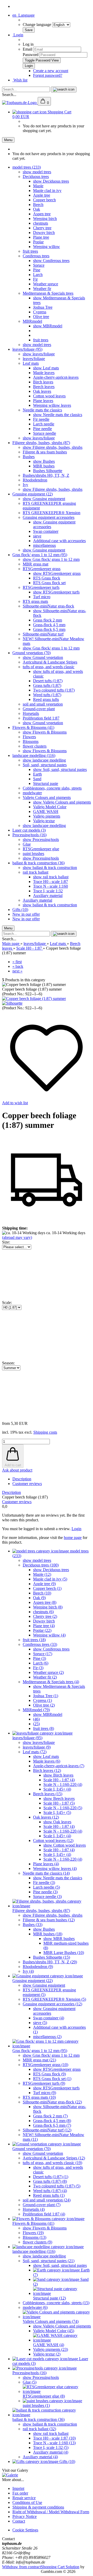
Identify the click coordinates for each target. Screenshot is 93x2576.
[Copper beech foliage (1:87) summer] (34, 999)
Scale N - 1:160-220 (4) (63, 1784)
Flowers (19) (33, 2233)
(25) (36, 1724)
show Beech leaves (59, 1798)
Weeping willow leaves (52, 405)
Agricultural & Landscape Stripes (50, 662)
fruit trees (30, 251)
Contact (19, 2521)
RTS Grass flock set (49, 583)
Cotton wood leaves (49, 396)
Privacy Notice (25, 2516)
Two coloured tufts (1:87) (54, 690)
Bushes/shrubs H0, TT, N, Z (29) (50, 1962)
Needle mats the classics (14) (46, 1873)
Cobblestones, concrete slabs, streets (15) (56, 2303)
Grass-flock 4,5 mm (49, 625)
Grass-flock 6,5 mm (49, 629)
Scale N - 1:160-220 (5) (63, 1808)
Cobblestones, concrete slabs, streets (52, 788)
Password (31, 55)
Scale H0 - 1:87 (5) (59, 1803)
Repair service (24, 2498)
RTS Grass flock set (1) (52, 2079)
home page (73, 1538)
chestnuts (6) (43, 1612)
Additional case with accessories (59, 541)
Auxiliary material (48, 896)
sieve (37, 536)
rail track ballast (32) (39, 2429)
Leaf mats (31, 363)
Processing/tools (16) (29, 835)
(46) (36, 1719)
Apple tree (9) (44, 1584)
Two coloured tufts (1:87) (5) (57, 2186)
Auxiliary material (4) (51, 2452)
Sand (37, 779)
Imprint (18, 2488)
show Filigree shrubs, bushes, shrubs (53, 447)
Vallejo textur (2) (47, 2354)
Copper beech (44, 200)
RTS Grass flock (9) (49, 2074)
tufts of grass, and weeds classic (49, 667)
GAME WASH (46, 812)
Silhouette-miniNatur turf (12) (47, 2130)
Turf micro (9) (45, 2093)
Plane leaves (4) (46, 1864)
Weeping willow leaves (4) (55, 1869)
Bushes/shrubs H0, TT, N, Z (46, 475)
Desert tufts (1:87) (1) (51, 2177)
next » (17, 971)
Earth (37, 774)
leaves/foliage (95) (27, 349)
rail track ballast (36, 872)
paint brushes (33, 854)
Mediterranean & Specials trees (48, 293)
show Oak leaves (57, 1822)
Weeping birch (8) (48, 1607)
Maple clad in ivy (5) (50, 1579)
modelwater (32, 793)
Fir (35, 279)
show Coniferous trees (51, 261)
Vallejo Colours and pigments (47, 797)
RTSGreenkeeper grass (42, 569)
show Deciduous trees (51, 181)
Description (22, 1479)
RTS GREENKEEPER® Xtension (52, 513)
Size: (6, 1242)
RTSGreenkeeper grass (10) (45, 2065)
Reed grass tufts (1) (49, 2195)
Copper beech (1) (47, 1588)
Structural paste (46, 783)
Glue (27, 844)
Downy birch (44, 233)
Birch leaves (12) (47, 1770)
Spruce (39, 265)
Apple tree (42, 195)
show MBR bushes (59, 1939)
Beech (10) (42, 1593)
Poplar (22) (42, 1630)
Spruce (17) (43, 1654)
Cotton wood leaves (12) (53, 1841)
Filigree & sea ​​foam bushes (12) (49, 1920)
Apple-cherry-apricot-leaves (56, 377)
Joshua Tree (43, 307)
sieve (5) (40, 2023)
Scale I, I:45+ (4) (57, 1789)
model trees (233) (27, 167)
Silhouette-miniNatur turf (43, 634)
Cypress (40, 312)
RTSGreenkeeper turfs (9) (44, 2083)
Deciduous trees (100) (41, 1565)
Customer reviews (27, 1484)
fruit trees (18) (34, 1640)
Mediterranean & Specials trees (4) (51, 1682)
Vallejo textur (44, 821)
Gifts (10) (20, 910)
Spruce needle (45, 433)
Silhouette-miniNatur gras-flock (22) (52, 2102)
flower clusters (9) (37, 2242)
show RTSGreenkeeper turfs (56, 592)
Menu (8, 140)
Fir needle (41, 419)
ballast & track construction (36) (38, 863)
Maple (38, 186)
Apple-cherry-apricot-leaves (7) (59, 1766)
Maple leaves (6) (47, 1761)
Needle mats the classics (42, 410)
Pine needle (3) (45, 1892)
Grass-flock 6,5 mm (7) (52, 2125)
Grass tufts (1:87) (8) (50, 2181)
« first (17, 962)
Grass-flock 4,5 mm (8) (52, 2121)
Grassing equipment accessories (49, 517)
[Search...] (64, 89)
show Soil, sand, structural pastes (60, 769)
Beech (38, 205)
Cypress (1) (42, 1700)
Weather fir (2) (45, 1677)
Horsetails (31, 713)
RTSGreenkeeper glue (41, 849)
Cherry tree (42, 228)
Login (18, 35)
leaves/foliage (34, 359)
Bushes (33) (33, 1925)
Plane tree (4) (44, 1626)
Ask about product (17, 1470)
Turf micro (42, 597)
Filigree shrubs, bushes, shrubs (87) (41, 443)
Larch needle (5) (47, 1887)
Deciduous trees (36, 177)
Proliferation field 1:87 (41, 718)
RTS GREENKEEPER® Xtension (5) (54, 1999)
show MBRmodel (48, 326)
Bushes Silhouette (48, 471)
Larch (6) (41, 1663)
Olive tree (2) (44, 1705)
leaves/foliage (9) (37, 1747)
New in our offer (26, 914)
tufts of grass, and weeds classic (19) (52, 2163)
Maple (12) (42, 1574)
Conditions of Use (27, 2502)
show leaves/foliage (39, 354)
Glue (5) (30, 2382)
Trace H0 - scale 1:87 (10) (54, 2438)
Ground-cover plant (39, 709)
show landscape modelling (44, 760)
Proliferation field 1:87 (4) (44, 2214)
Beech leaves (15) (48, 1794)
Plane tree (41, 237)
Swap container (46, 531)
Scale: (7, 1303)
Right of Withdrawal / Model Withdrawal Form (51, 2512)
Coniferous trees (36, 256)
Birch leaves (43, 382)
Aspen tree (42, 214)
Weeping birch (45, 219)
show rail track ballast (51, 877)
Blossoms (31, 741)
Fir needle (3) (44, 1883)
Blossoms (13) (34, 2237)
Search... (9, 95)
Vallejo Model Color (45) (54, 2331)
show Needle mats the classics (58, 415)
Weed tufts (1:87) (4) (50, 2191)
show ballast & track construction (50, 868)
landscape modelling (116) (34, 755)
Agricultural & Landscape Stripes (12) (54, 2158)
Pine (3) (40, 1658)
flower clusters (35, 746)
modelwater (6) (35, 2307)
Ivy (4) (28, 1971)
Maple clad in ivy (47, 191)
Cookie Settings (25, 2530)
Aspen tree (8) (45, 1602)
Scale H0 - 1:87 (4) (59, 1780)
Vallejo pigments (47, 816)
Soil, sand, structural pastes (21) (49, 2261)
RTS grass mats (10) (39, 2097)
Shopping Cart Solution (60, 2567)
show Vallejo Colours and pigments (62, 802)
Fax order (20, 2493)
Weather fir (42, 289)
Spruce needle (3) (47, 1897)
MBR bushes (44, 466)
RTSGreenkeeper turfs (41, 587)
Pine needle (42, 429)
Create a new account (51, 71)
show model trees (37, 172)
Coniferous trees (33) (40, 1644)
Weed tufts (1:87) (47, 695)
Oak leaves (42, 391)
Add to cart (13, 1465)
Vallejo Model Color (50, 807)
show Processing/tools (41, 840)
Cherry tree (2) (45, 1616)
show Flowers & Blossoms (45, 732)
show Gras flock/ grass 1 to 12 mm (51, 559)
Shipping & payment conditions (38, 2507)
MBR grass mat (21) (39, 2060)
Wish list (20, 80)
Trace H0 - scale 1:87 (51, 882)
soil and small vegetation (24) (47, 2200)
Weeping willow (47, 247)
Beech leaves (44, 387)
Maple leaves (44, 373)
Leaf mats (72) (35, 1752)
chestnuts (41, 223)
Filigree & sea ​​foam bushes (45, 452)
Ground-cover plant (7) (42, 2205)
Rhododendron (35, 480)
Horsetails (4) (34, 2209)
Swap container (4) (49, 2018)
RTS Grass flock (47, 578)
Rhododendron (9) (38, 1967)
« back (18, 966)
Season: (8, 1363)
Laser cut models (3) (29, 830)
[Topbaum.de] (20, 103)
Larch (38, 275)
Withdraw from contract (21, 2567)
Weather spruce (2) (48, 1672)
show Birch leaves (58, 1775)
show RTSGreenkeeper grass (57, 573)
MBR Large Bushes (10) (64, 1953)
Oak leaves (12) (46, 1817)
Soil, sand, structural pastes (45, 765)
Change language (37, 25)
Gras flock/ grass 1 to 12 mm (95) (40, 555)
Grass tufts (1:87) (47, 685)
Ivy (25, 485)
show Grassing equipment (44, 499)
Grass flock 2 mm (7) (50, 2116)
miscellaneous (44, 545)
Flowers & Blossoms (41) (33, 727)
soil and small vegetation (43, 704)
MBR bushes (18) (48, 1934)
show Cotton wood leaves (65, 1845)
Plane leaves (43, 401)
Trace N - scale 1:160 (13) (54, 2443)
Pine (37, 270)
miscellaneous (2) (47, 2037)
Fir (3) (38, 1668)
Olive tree (41, 317)
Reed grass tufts (46, 699)
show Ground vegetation (43, 657)
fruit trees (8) (44, 1728)
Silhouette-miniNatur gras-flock (48, 606)
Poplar (38, 242)
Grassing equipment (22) (33, 494)
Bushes (29, 457)
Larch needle (44, 424)
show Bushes (44, 461)
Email (28, 49)
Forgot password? (48, 75)
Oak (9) (39, 1598)
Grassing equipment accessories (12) (52, 2004)
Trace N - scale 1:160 (51, 886)
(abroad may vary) (17, 1237)
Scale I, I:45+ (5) (57, 1812)
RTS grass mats (35, 601)
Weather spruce (46, 284)
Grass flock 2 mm (48, 620)
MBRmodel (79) (36, 1710)
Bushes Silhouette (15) (52, 1957)
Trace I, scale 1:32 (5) (51, 2447)
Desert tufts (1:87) (48, 681)
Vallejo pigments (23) (51, 2349)
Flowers (29, 737)
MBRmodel (32, 321)
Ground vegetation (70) (32, 653)
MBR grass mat (36, 564)
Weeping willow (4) (49, 1635)
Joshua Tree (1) (46, 1696)
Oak (37, 209)
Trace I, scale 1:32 (48, 891)
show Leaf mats (46, 368)
